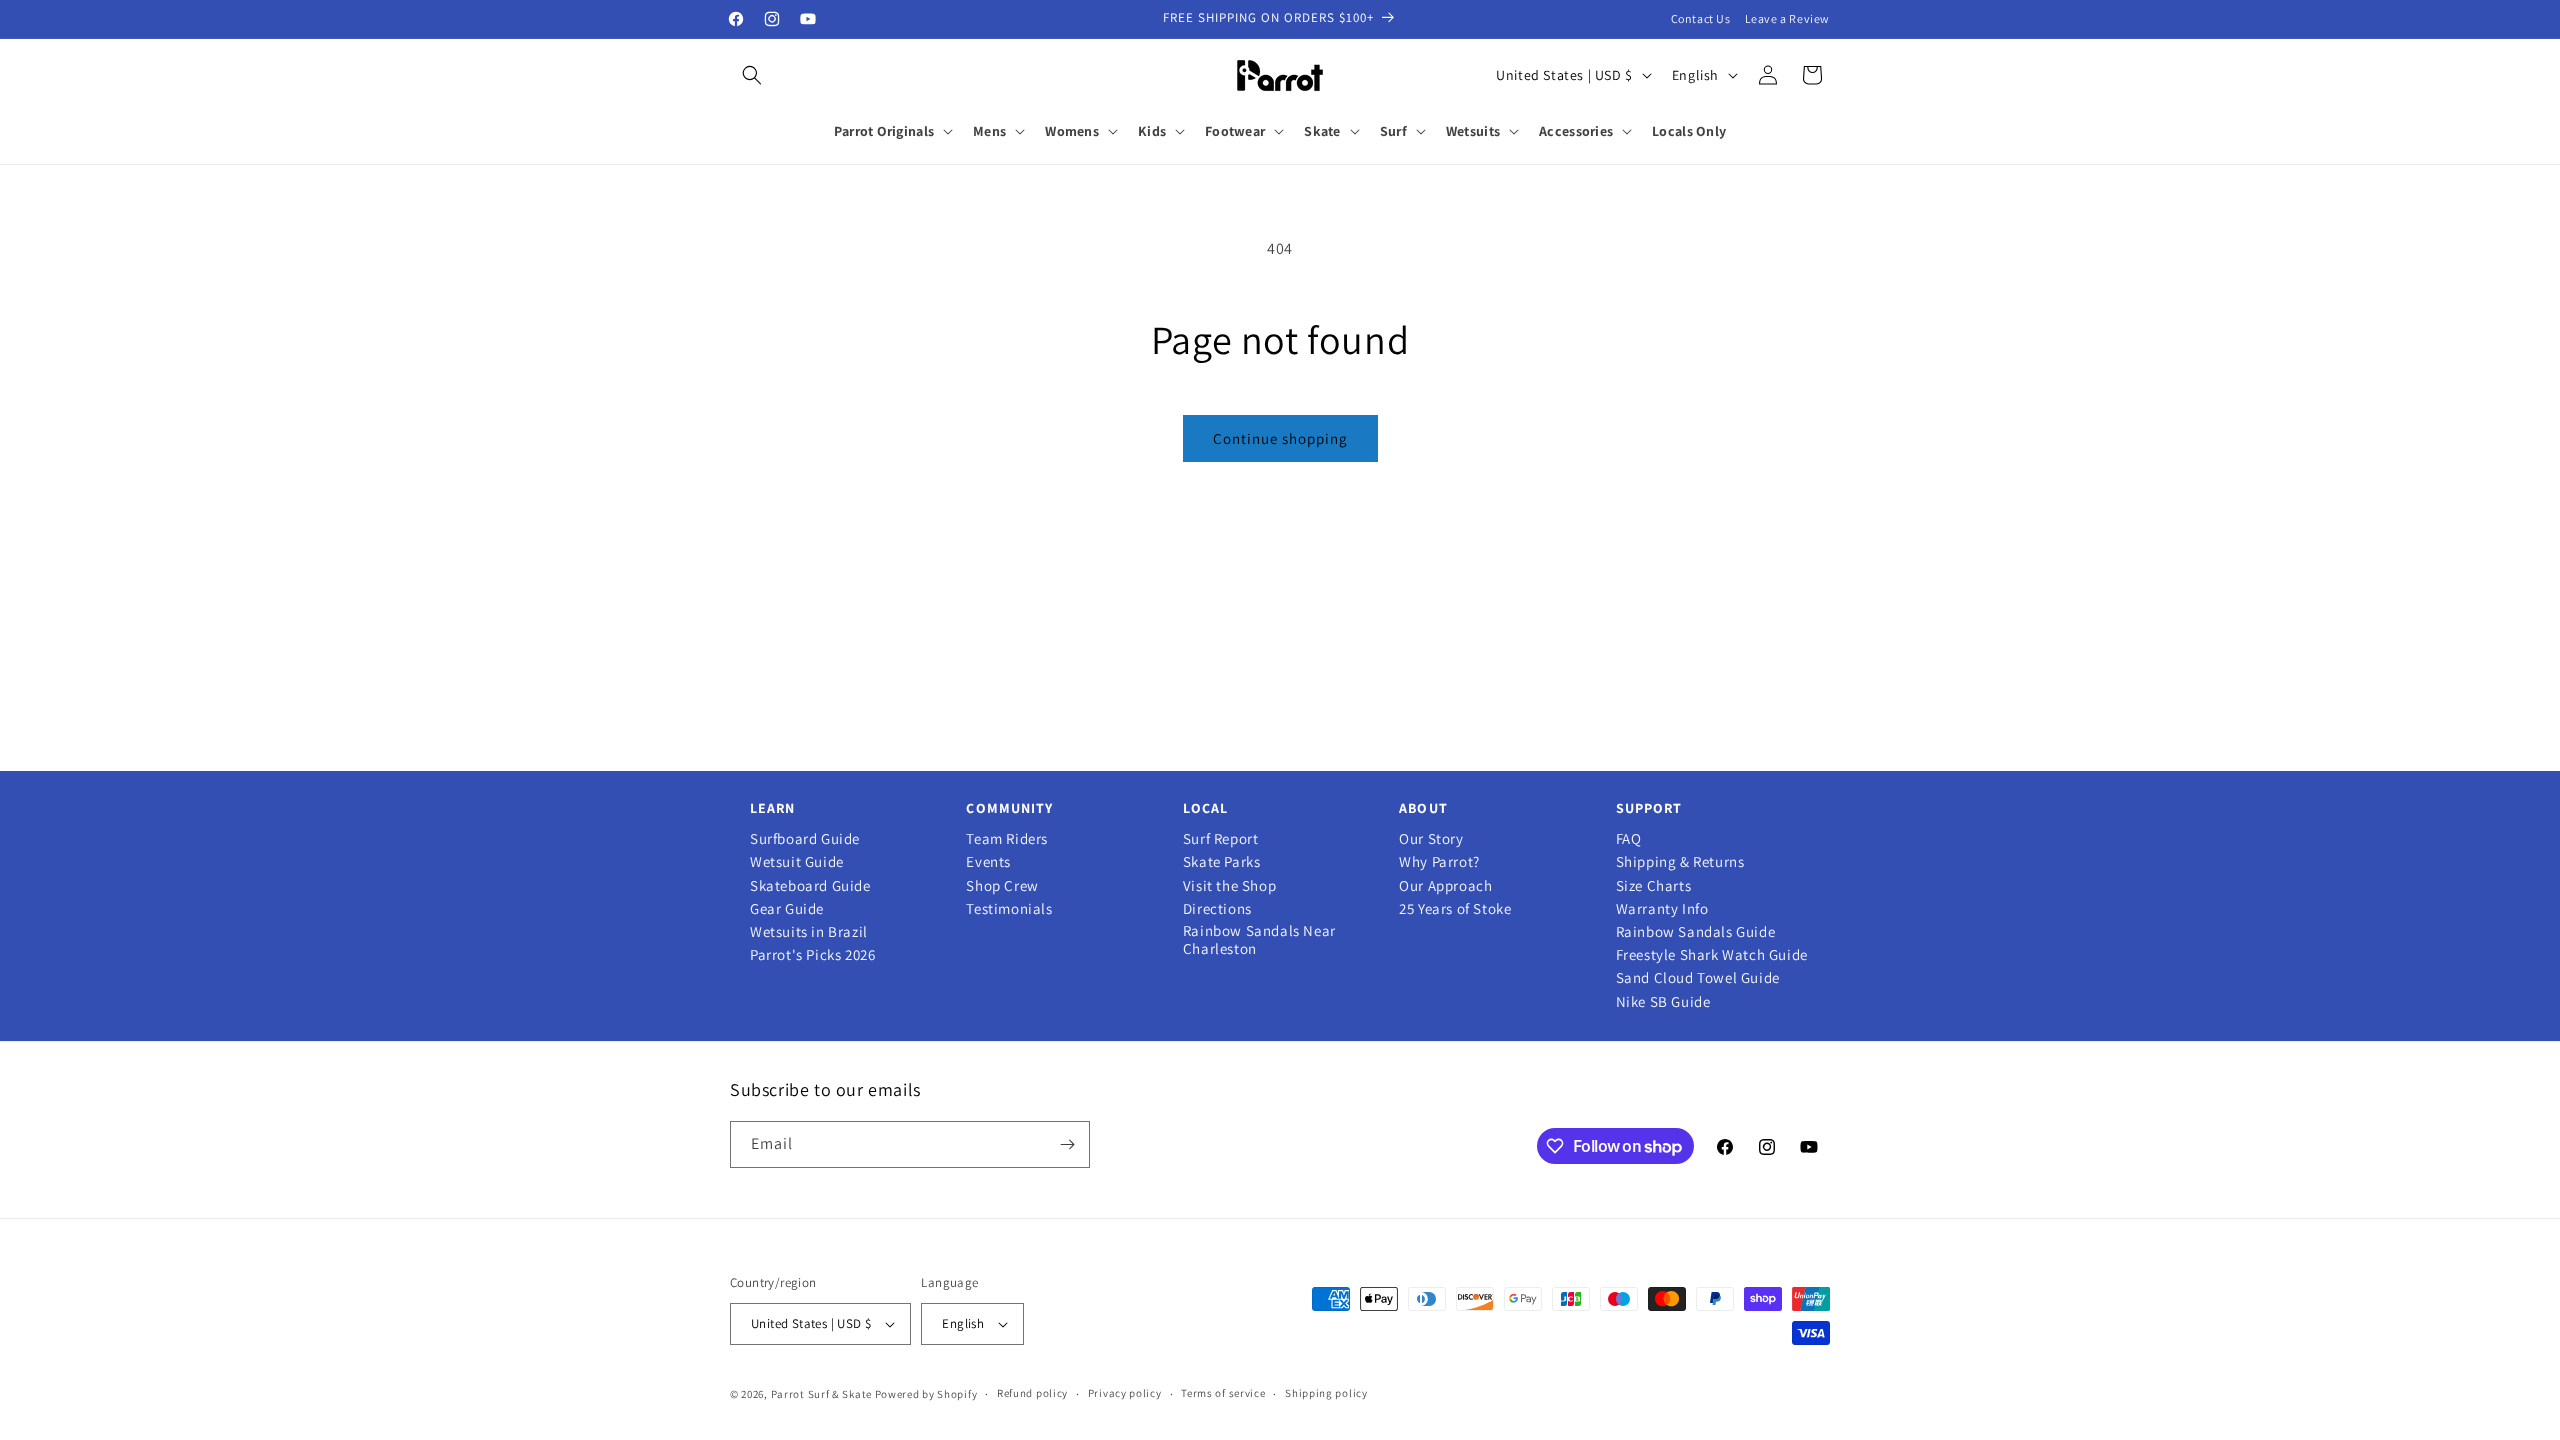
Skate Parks (1222, 862)
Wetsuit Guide (797, 862)
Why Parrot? (1439, 862)
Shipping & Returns (1680, 862)
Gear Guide (787, 909)
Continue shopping (1280, 438)
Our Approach (1445, 886)
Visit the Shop (1229, 886)
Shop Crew (1002, 886)
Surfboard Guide (805, 839)
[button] (752, 75)
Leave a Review (1787, 18)
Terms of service (1223, 1393)
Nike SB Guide (1663, 1002)
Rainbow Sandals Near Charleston (1259, 940)
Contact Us (1701, 18)
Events (988, 862)
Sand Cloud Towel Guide (1698, 978)
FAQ (1629, 839)
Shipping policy (1326, 1393)
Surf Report (1221, 839)
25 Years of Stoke (1455, 909)
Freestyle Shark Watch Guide (1712, 955)
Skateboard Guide (810, 886)
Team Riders (1007, 839)
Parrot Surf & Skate (821, 1394)
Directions (1217, 909)
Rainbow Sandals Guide (1696, 932)
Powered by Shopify (926, 1394)
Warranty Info (1662, 909)
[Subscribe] (1067, 1144)
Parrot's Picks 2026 (812, 955)
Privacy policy (1125, 1393)
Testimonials (1009, 909)
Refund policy (1032, 1393)
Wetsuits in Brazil (809, 932)
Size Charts (1654, 886)
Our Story (1431, 839)
